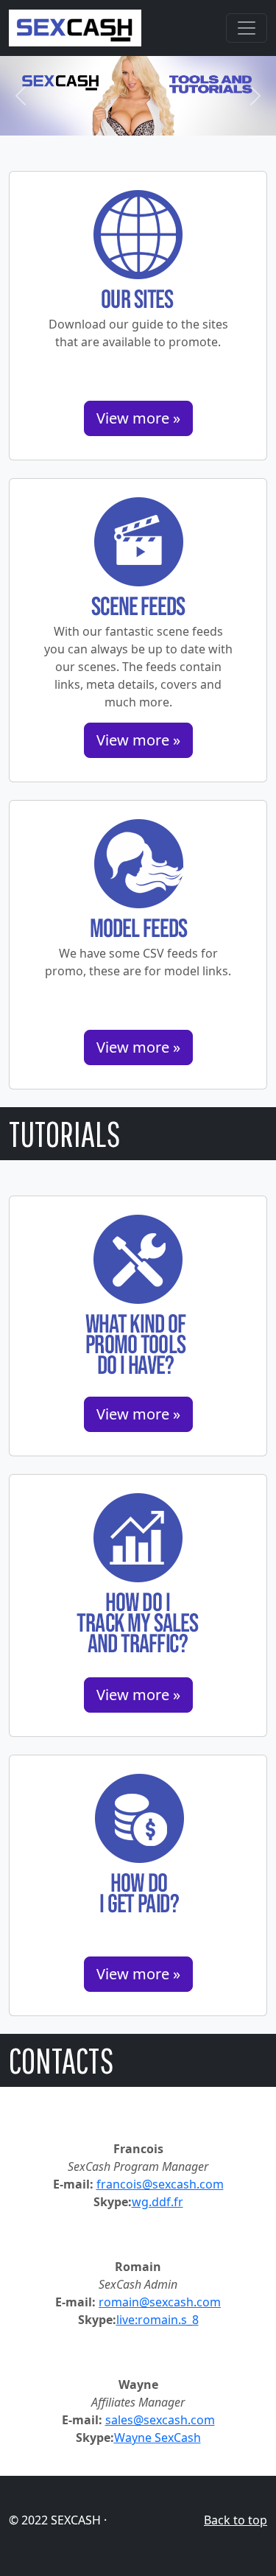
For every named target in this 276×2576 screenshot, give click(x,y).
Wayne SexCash (158, 2438)
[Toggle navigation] (247, 28)
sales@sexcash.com (160, 2420)
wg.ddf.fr (158, 2202)
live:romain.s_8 (158, 2320)
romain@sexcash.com (160, 2302)
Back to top (236, 2520)
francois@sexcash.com (160, 2184)
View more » (138, 418)
